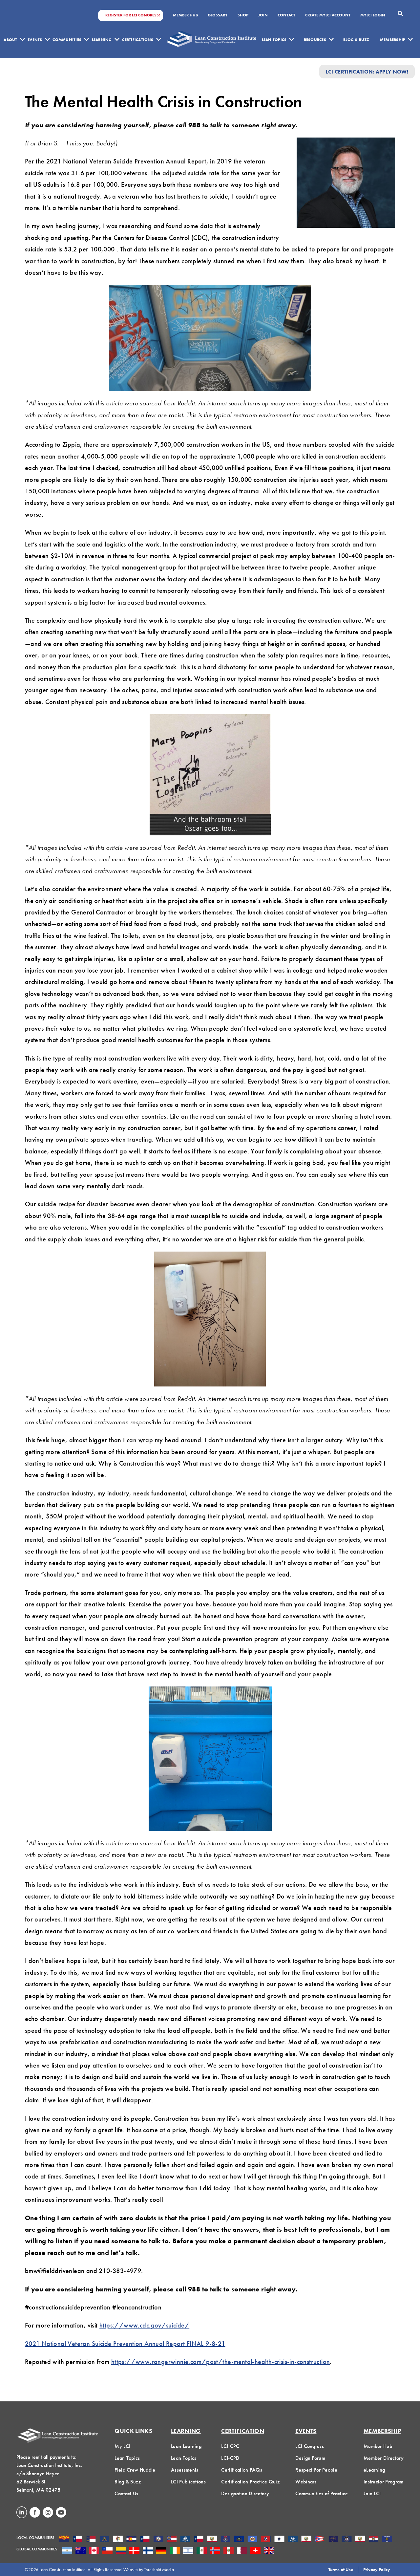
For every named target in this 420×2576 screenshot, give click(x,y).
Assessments (185, 2470)
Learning (102, 40)
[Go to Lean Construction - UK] (269, 2551)
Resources (315, 40)
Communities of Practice (322, 2493)
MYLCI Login (373, 15)
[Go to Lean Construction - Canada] (94, 2551)
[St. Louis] (374, 2540)
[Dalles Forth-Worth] (145, 2540)
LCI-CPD (230, 2458)
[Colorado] (131, 2540)
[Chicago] (118, 2540)
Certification (243, 2431)
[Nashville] (266, 2540)
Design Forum (310, 2458)
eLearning (374, 2470)
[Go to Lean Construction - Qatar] (242, 2551)
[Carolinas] (91, 2540)
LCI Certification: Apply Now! (367, 71)
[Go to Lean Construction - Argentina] (67, 2551)
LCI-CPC (230, 2446)
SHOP (243, 15)
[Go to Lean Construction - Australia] (81, 2551)
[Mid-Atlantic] (239, 2540)
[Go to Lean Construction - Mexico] (202, 2551)
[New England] (279, 2540)
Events (35, 40)
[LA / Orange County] (212, 2540)
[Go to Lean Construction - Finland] (148, 2551)
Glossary (218, 15)
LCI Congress (310, 2446)
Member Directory (384, 2458)
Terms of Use (341, 2569)
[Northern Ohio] (320, 2540)
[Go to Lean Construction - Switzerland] (255, 2551)
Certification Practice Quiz (251, 2482)
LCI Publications (188, 2482)
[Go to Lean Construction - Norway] (215, 2551)
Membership (393, 40)
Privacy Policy (377, 2569)
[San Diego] (360, 2540)
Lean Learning (186, 2446)
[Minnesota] (252, 2540)
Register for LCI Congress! (133, 15)
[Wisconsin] (387, 2540)
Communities (67, 40)
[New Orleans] (293, 2540)
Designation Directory (245, 2493)
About (10, 40)
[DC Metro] (158, 2540)
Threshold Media (159, 2569)
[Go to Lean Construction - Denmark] (134, 2551)
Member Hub (185, 15)
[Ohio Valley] (333, 2540)
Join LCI (372, 2493)
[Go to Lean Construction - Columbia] (121, 2551)
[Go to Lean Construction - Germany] (161, 2551)
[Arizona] (64, 2540)
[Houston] (199, 2540)
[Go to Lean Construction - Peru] (229, 2551)
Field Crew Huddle (135, 2470)
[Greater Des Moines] (185, 2540)
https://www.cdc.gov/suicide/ (144, 2325)
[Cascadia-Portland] (105, 2540)
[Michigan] (226, 2540)
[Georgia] (172, 2540)
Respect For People (316, 2470)
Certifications (138, 40)
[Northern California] (306, 2540)
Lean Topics (274, 40)
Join (263, 15)
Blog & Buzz (356, 40)
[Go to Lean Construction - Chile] (107, 2551)
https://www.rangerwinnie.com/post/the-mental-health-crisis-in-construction (221, 2362)
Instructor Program (384, 2482)
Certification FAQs (242, 2470)
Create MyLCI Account (328, 15)
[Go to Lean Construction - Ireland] (175, 2551)
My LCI (122, 2446)
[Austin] (78, 2540)
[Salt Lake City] (347, 2540)
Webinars (306, 2482)
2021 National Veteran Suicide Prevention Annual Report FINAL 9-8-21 (125, 2344)
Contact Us (126, 2493)
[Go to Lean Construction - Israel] (188, 2551)
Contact (286, 15)
